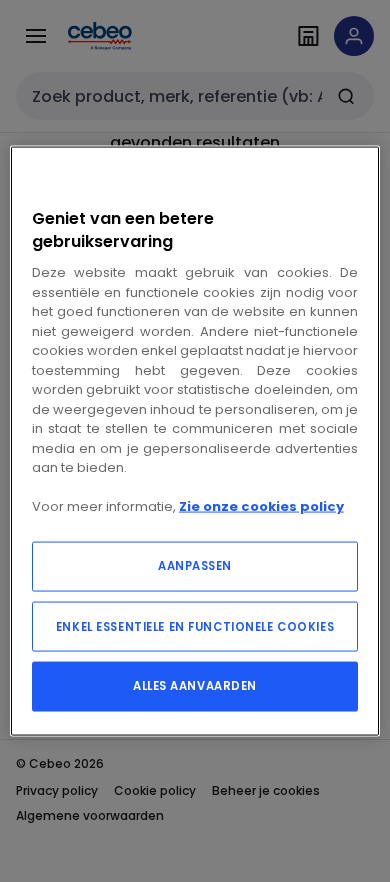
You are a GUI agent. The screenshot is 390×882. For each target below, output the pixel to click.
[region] (195, 441)
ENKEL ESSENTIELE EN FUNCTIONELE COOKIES (195, 626)
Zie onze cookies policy (261, 506)
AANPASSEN (195, 565)
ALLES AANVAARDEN (195, 685)
